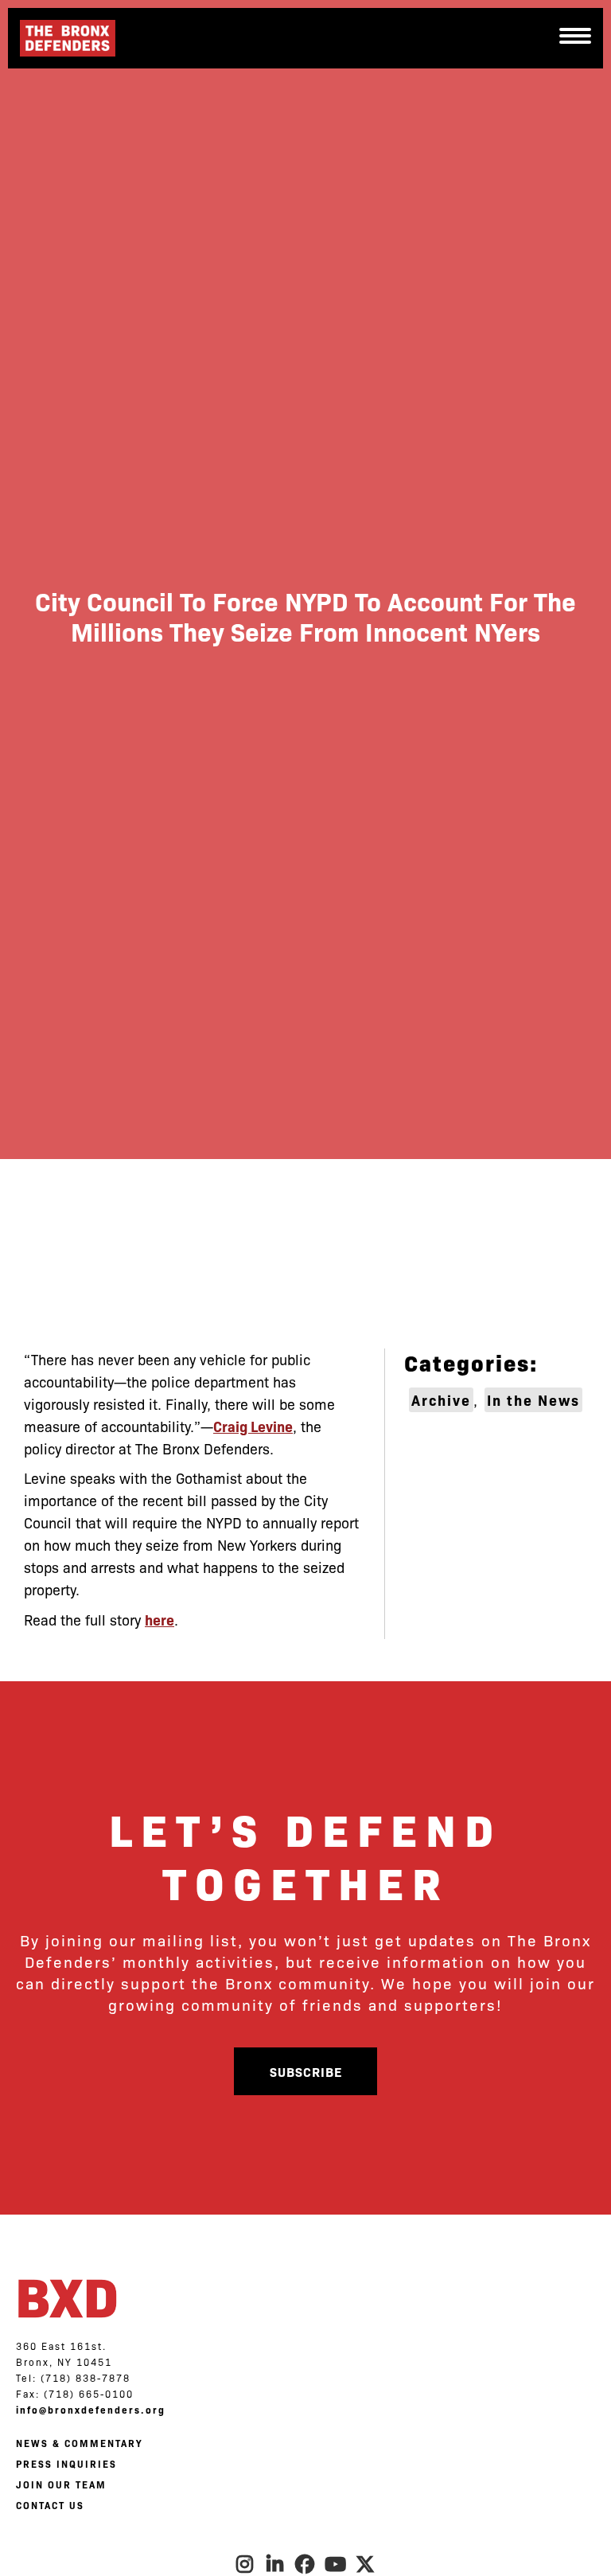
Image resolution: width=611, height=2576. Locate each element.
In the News (533, 1400)
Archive (441, 1400)
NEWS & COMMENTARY (79, 2443)
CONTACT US (50, 2505)
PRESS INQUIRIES (66, 2464)
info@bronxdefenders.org (91, 2410)
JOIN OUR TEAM (61, 2484)
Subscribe (306, 2071)
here (160, 1620)
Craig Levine (253, 1426)
